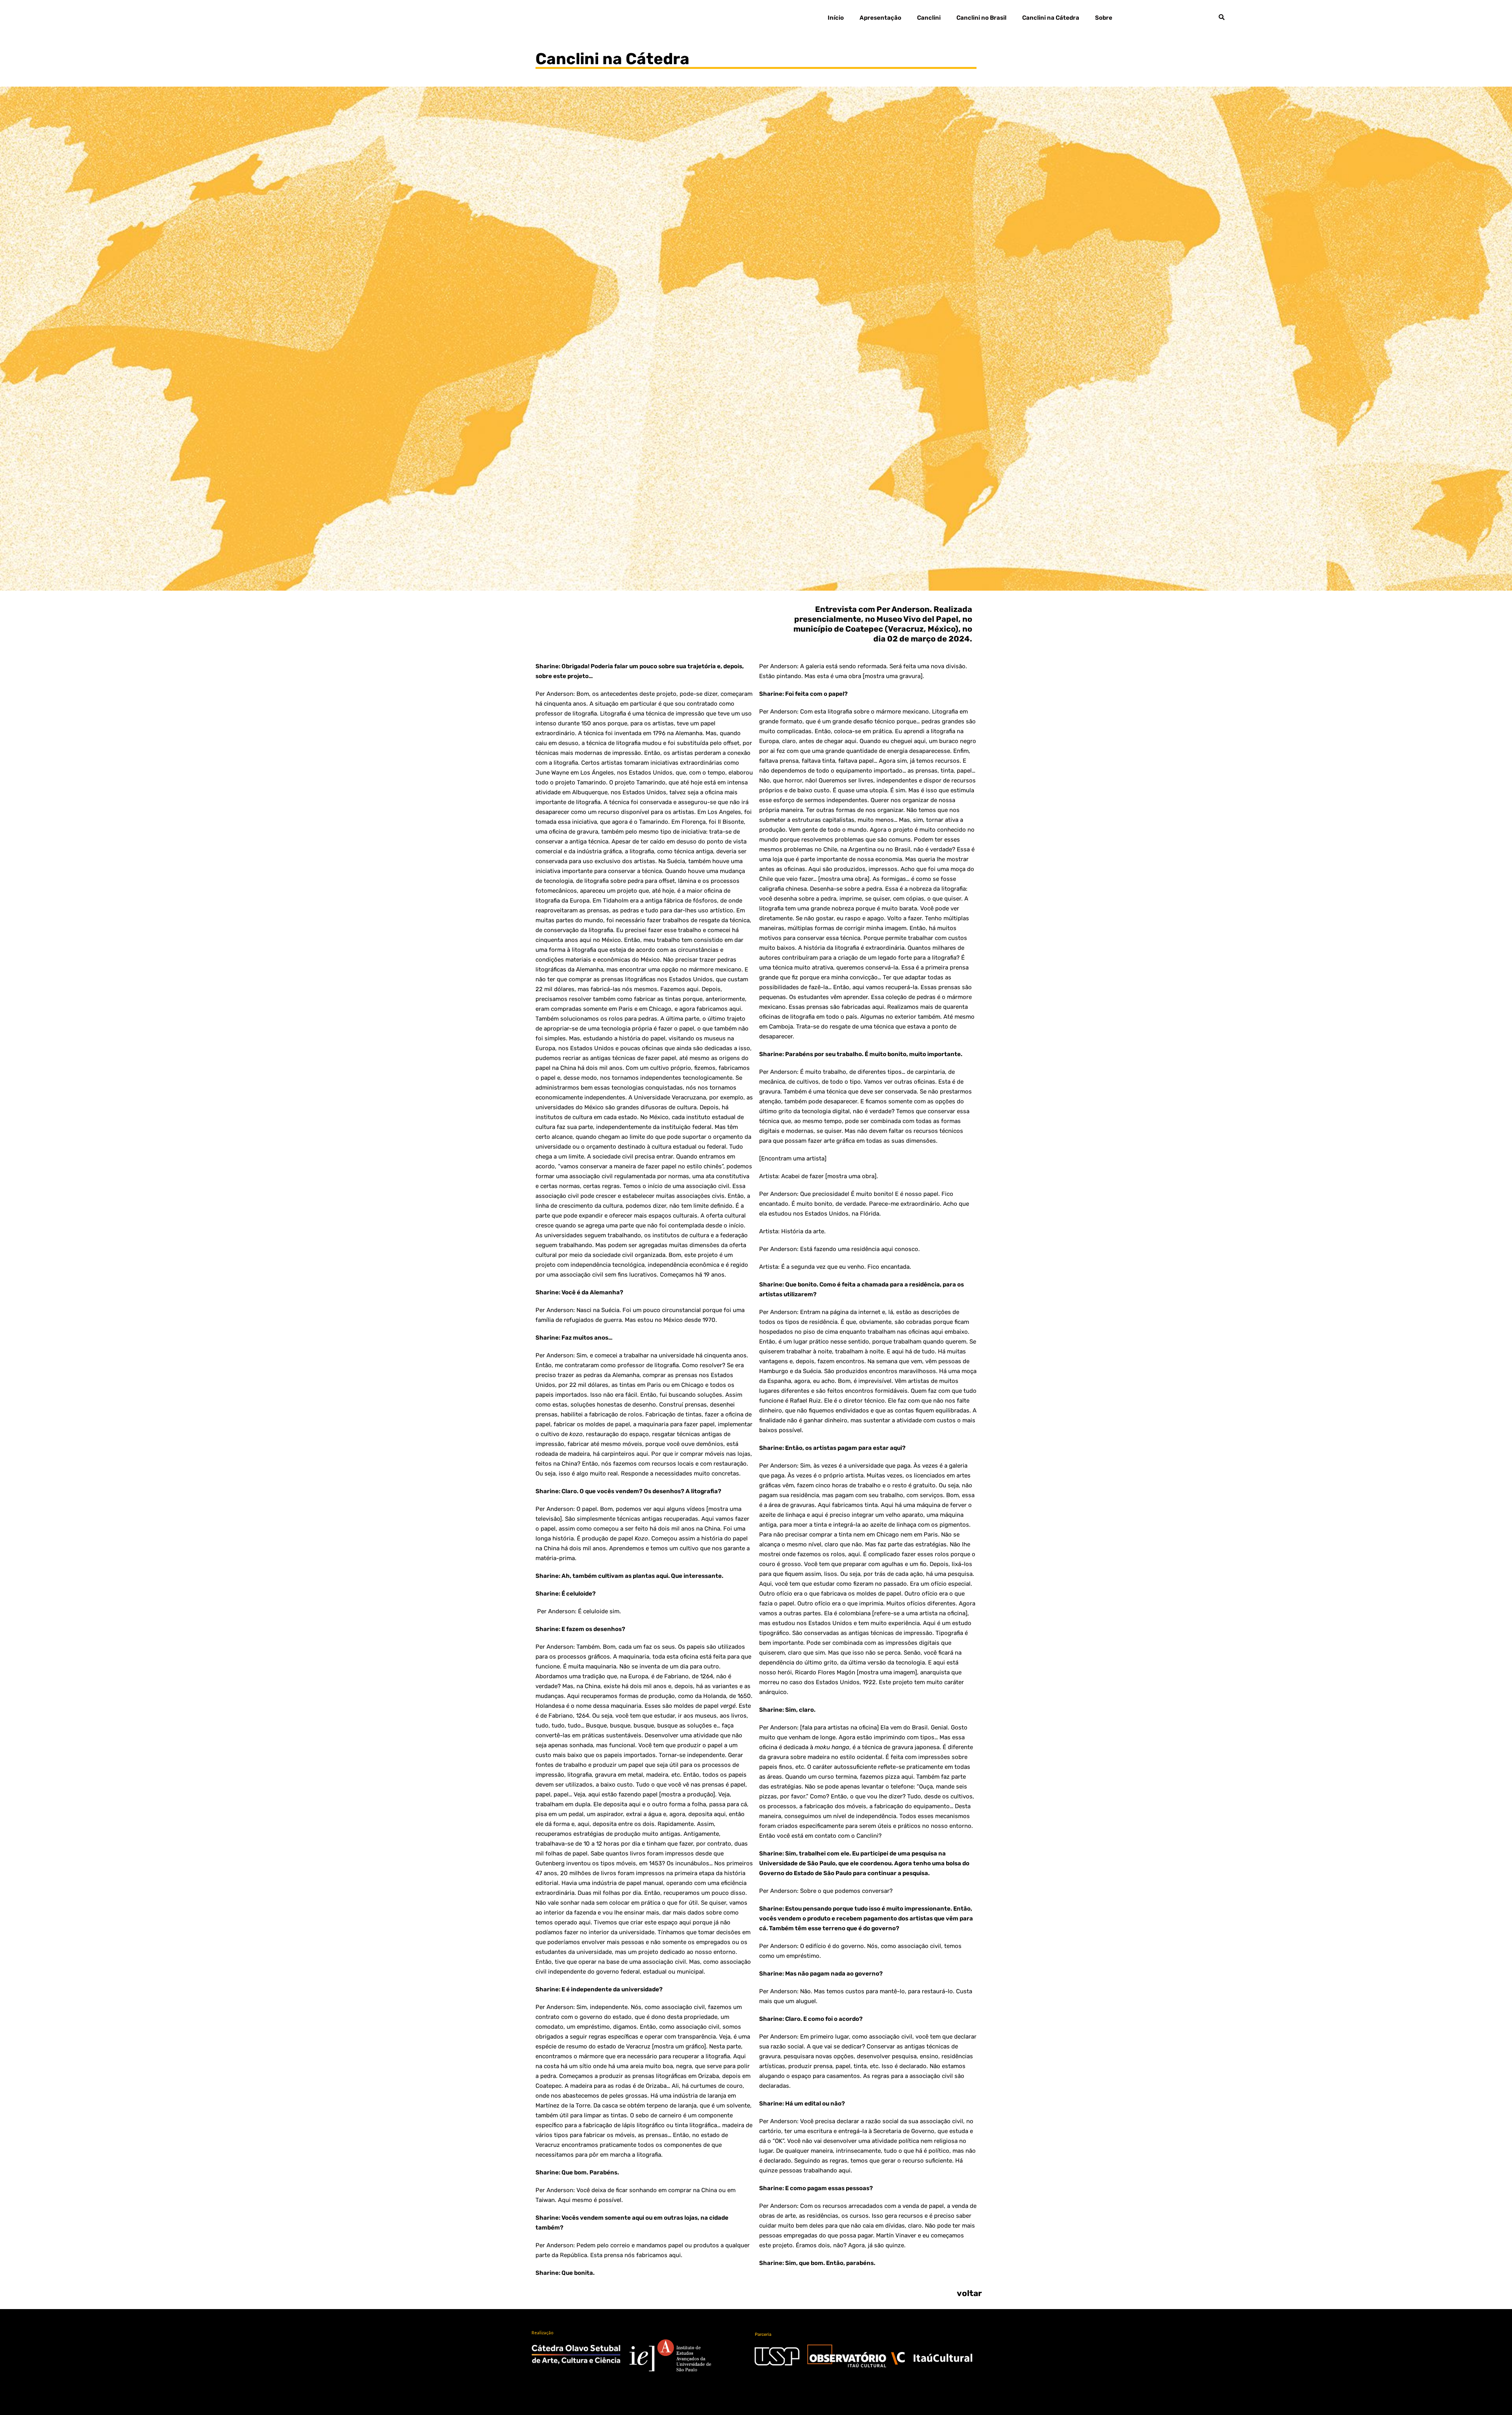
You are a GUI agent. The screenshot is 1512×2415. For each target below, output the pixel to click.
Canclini (929, 18)
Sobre (1104, 18)
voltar (969, 2293)
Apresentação (880, 18)
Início (836, 18)
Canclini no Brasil (981, 18)
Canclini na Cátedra (1051, 18)
